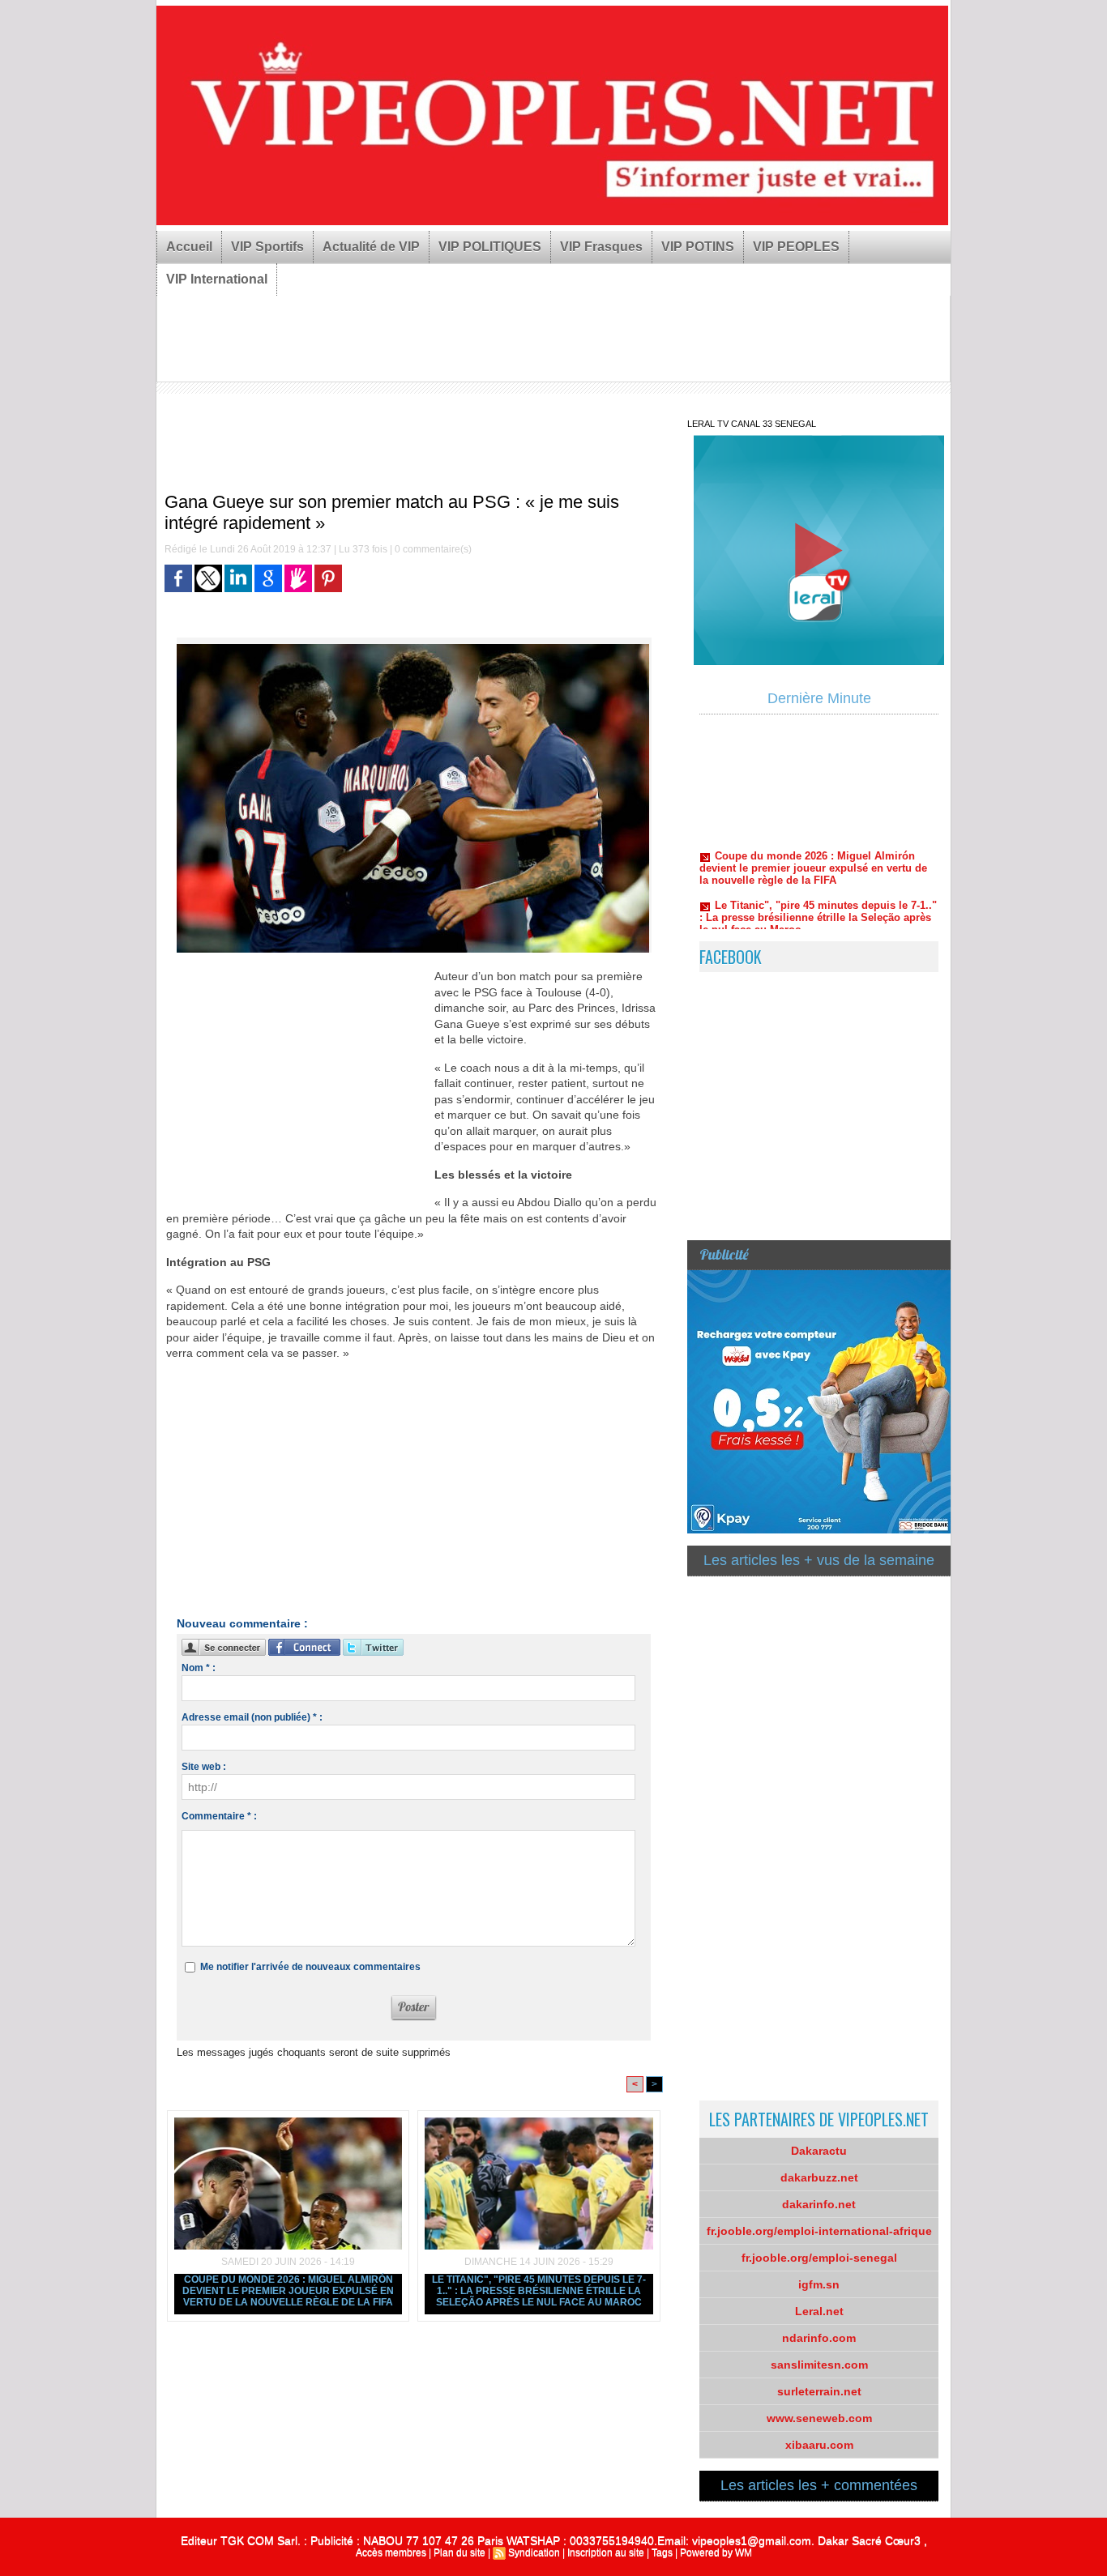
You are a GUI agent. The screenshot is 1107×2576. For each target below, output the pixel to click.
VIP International (217, 279)
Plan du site (459, 2553)
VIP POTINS (698, 247)
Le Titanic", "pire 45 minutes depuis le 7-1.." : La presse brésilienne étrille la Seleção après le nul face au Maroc (539, 2291)
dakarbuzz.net (819, 2177)
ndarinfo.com (819, 2338)
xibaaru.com (819, 2445)
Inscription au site (606, 2553)
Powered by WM (716, 2553)
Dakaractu (819, 2151)
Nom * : (199, 1668)
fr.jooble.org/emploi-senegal (819, 2258)
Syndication (534, 2553)
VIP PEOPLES (796, 247)
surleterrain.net (819, 2391)
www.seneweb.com (819, 2418)
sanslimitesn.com (819, 2365)
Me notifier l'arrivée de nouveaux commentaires (310, 1967)
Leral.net (819, 2311)
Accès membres (391, 2553)
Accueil (189, 247)
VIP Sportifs (267, 247)
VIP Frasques (601, 247)
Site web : (204, 1767)
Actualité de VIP (371, 247)
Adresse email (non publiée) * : (252, 1717)
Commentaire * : (219, 1816)
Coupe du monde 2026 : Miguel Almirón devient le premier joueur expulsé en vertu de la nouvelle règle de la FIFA (288, 2291)
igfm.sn (819, 2284)
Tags (662, 2553)
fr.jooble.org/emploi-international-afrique (819, 2231)
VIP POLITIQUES (490, 247)
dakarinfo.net (819, 2204)
